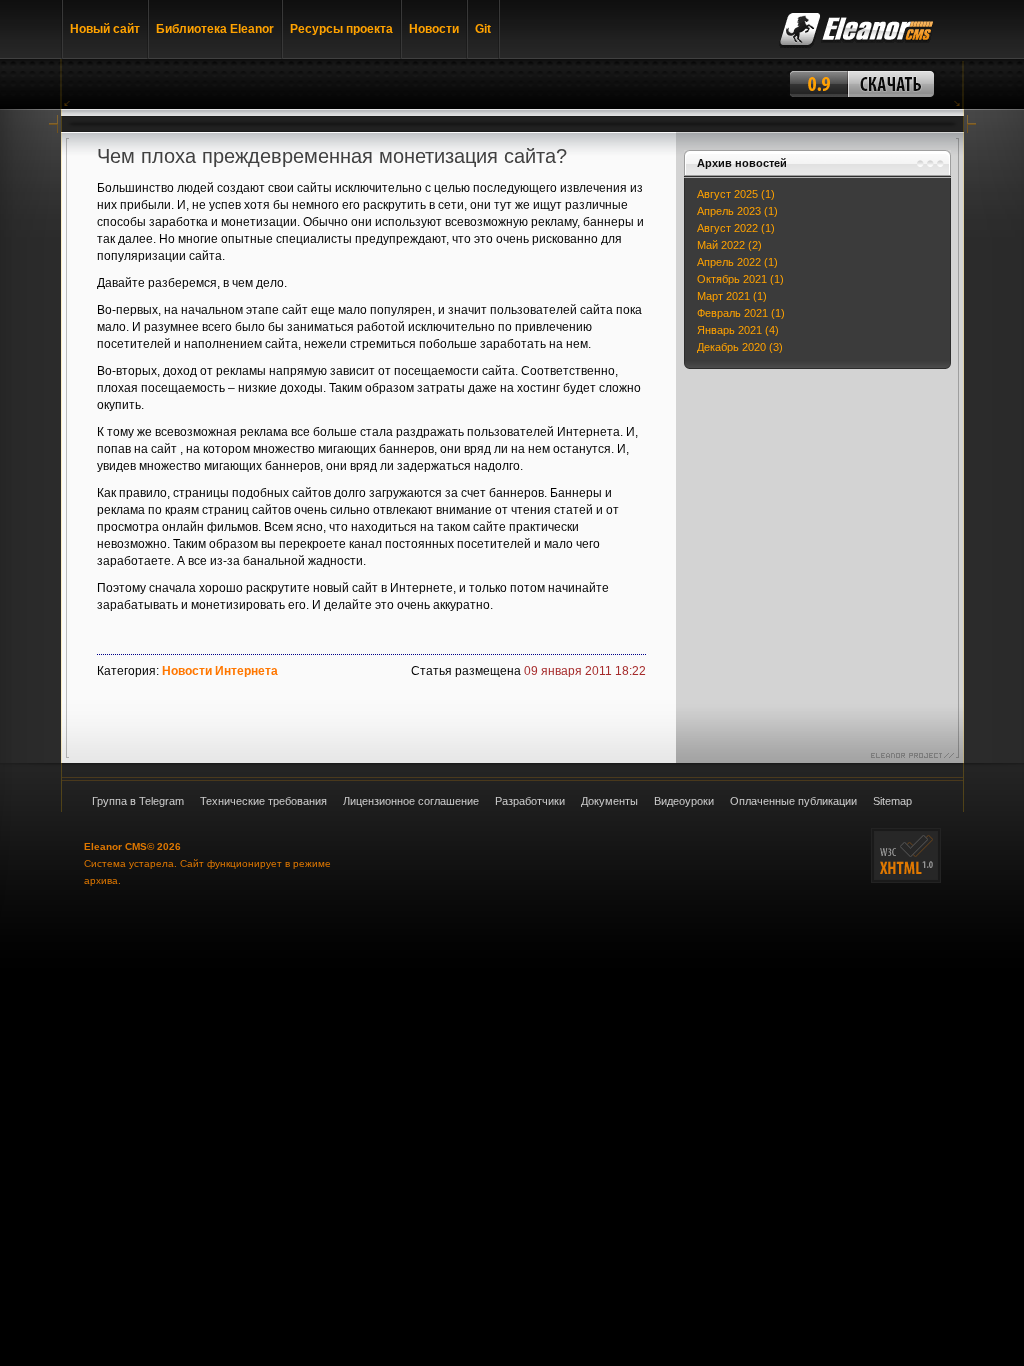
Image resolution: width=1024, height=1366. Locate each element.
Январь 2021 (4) (738, 330)
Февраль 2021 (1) (741, 313)
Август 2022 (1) (736, 228)
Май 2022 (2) (729, 245)
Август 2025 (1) (736, 194)
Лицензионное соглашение (411, 801)
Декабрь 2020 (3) (740, 347)
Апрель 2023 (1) (737, 211)
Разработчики (530, 801)
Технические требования (263, 801)
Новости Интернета (220, 671)
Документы (609, 801)
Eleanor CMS (115, 846)
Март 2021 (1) (732, 296)
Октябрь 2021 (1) (740, 279)
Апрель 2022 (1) (737, 262)
